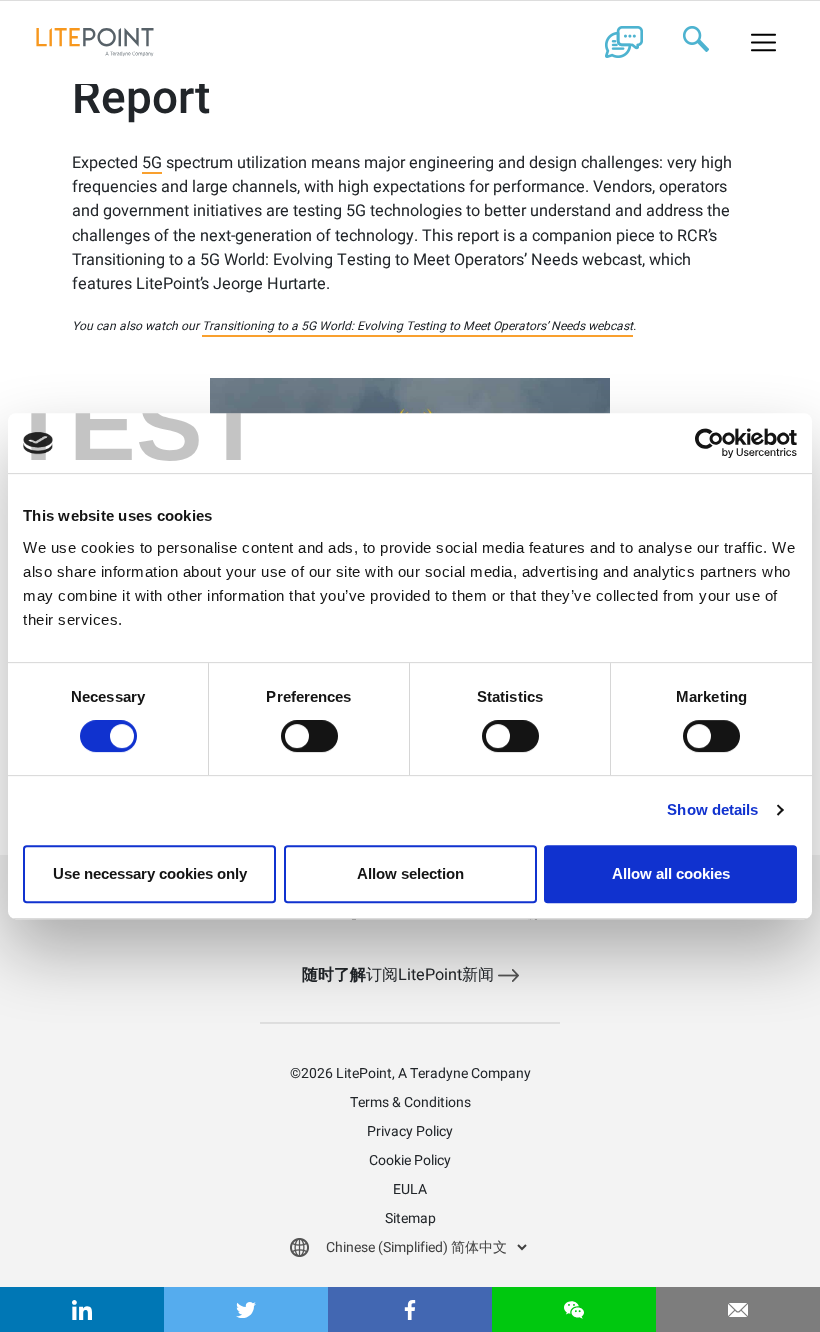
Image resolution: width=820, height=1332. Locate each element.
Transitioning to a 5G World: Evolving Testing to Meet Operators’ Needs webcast (417, 326)
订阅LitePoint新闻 (400, 975)
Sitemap (410, 1218)
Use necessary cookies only (150, 873)
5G (152, 164)
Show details (712, 809)
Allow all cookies (671, 873)
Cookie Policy (410, 1160)
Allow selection (410, 873)
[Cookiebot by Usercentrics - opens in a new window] (709, 443)
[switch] (309, 736)
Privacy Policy (410, 1131)
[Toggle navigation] (763, 42)
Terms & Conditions (410, 1102)
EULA (410, 1189)
